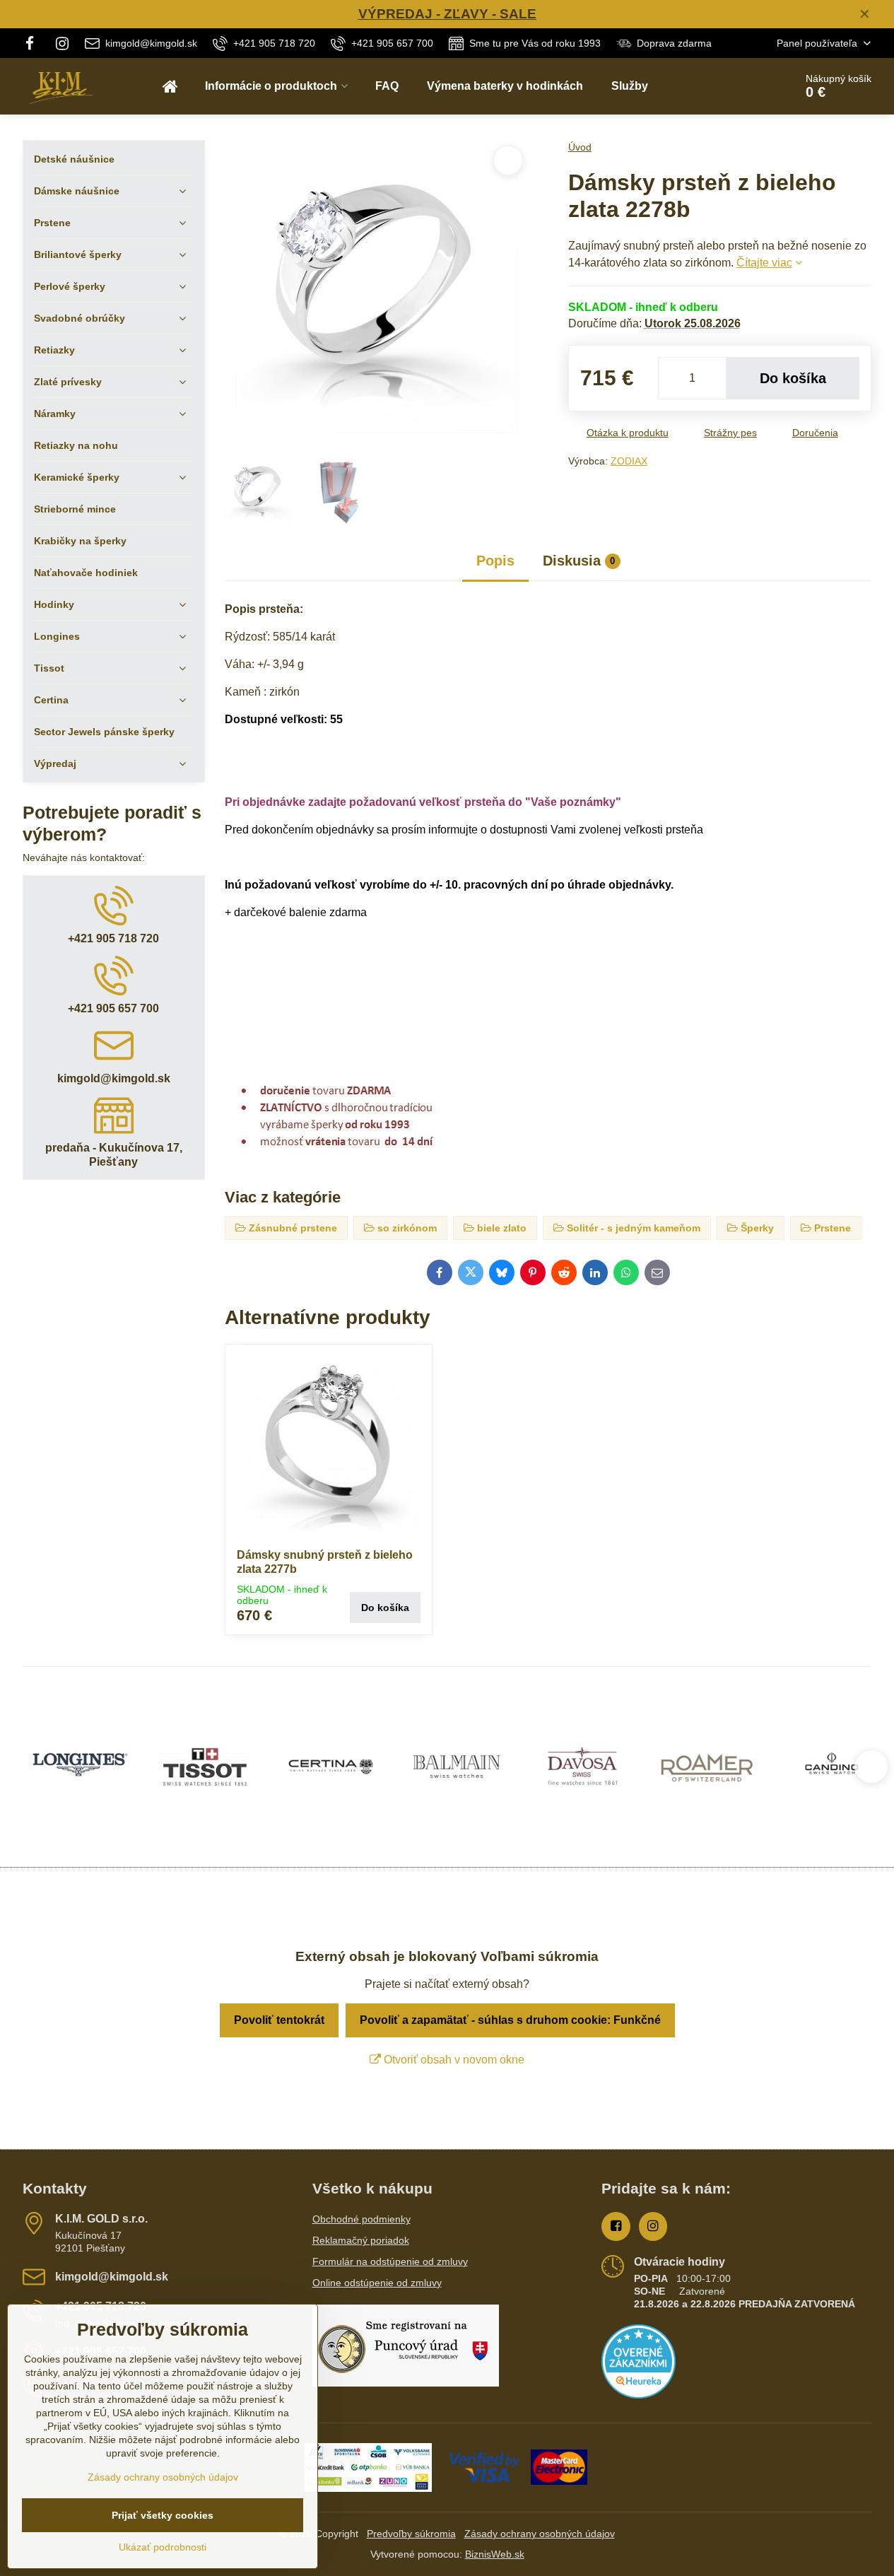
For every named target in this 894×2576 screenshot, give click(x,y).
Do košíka (793, 378)
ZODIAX (629, 461)
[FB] (34, 43)
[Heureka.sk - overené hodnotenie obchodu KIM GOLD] (639, 2395)
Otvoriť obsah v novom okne (453, 2060)
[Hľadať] (745, 86)
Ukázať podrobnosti (163, 2547)
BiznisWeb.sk (495, 2554)
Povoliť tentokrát (279, 2020)
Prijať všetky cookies (163, 2515)
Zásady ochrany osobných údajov (540, 2534)
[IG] (62, 43)
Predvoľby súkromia (411, 2534)
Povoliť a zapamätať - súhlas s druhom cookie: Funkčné (510, 2020)
